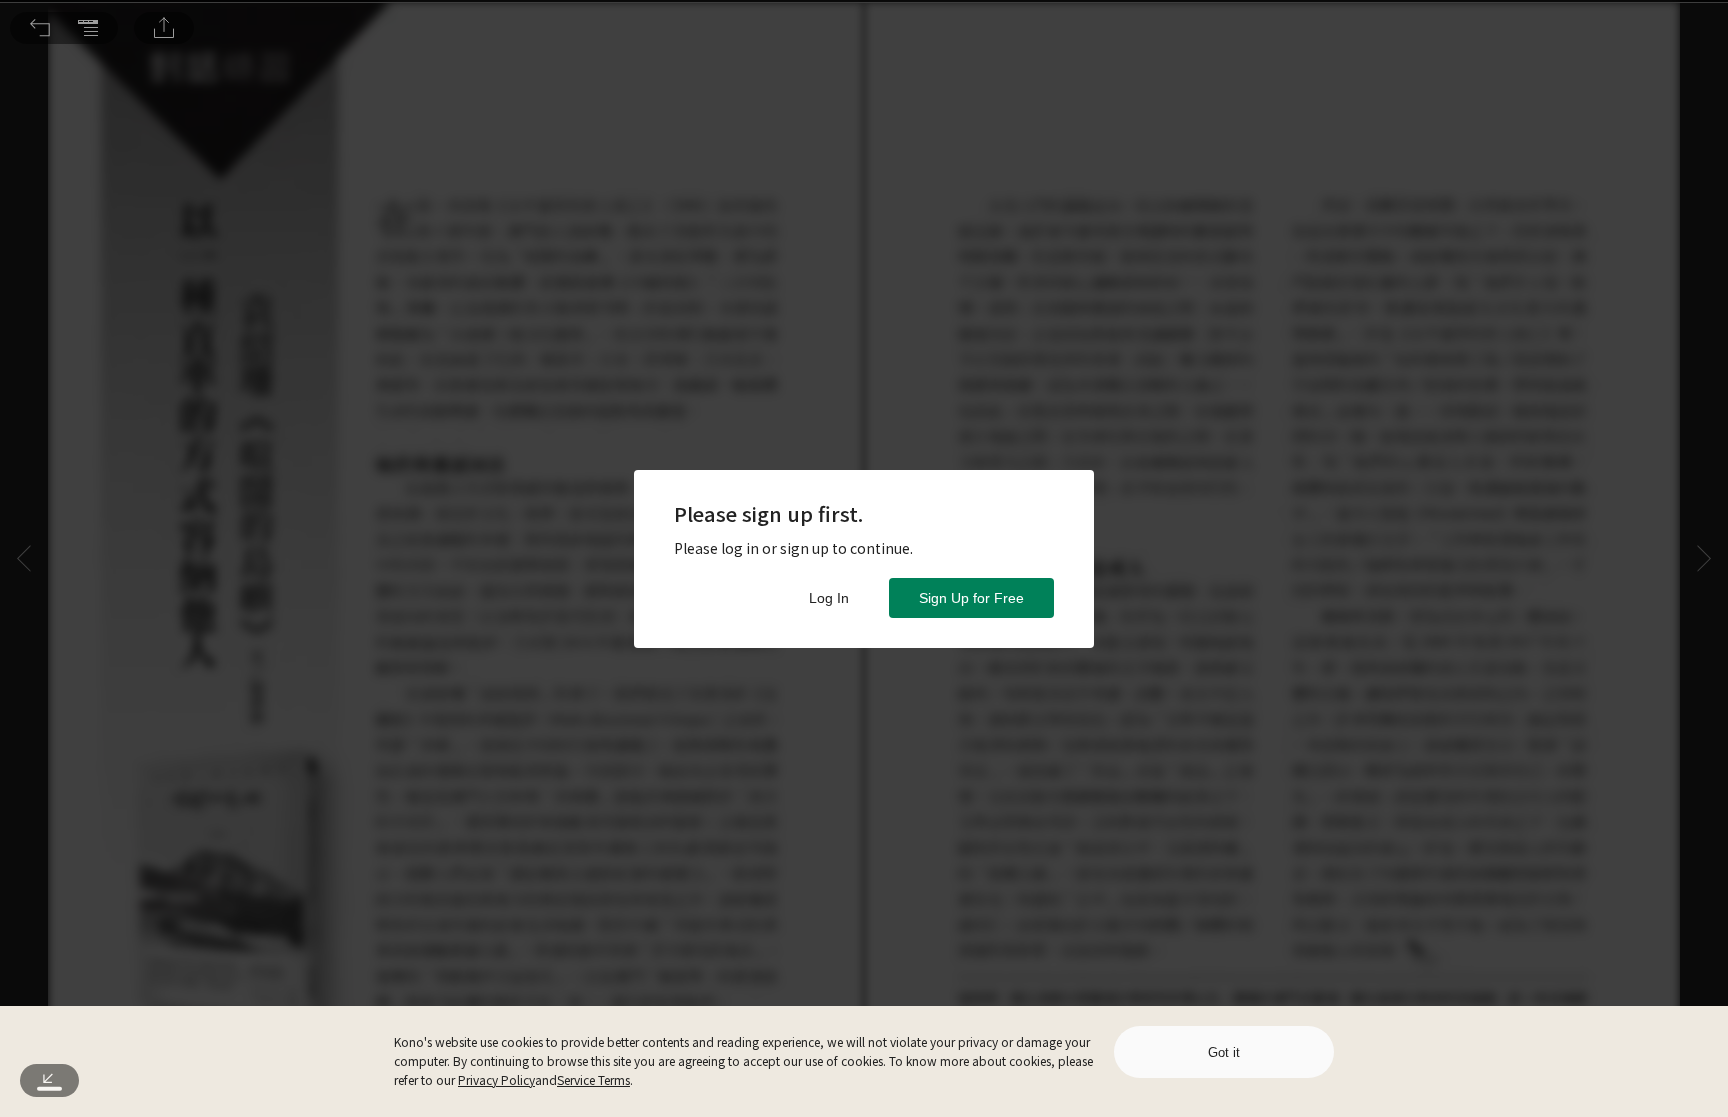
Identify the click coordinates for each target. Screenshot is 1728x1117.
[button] (40, 28)
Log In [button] (829, 598)
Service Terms (593, 1079)
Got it (1224, 1052)
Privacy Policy (496, 1079)
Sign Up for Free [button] (971, 598)
